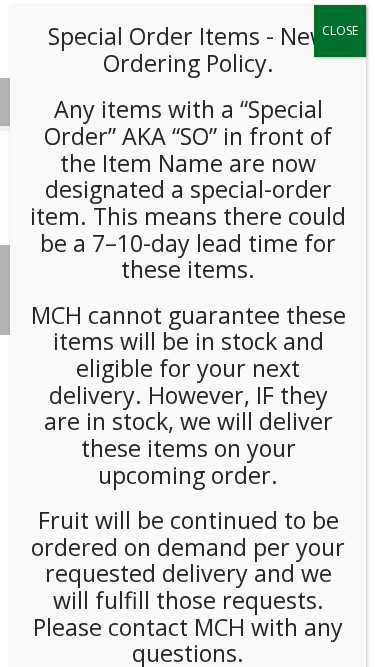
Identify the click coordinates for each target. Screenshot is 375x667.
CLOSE (340, 30)
